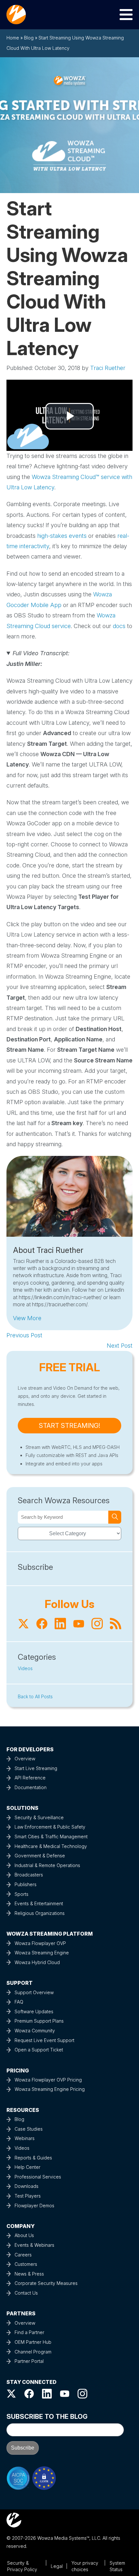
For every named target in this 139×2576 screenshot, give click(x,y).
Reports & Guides (33, 2158)
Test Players (28, 2196)
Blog (29, 38)
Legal (57, 2566)
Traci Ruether (108, 368)
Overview (25, 1759)
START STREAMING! (69, 1426)
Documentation (31, 1787)
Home (13, 38)
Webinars (25, 2138)
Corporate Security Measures (46, 2283)
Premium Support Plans (39, 2021)
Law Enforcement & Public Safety (50, 1827)
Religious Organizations (40, 1913)
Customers (26, 2264)
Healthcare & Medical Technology (51, 1846)
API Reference (30, 1778)
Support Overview (34, 1992)
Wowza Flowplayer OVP (40, 1943)
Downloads (27, 2186)
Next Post (120, 1346)
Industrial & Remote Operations (47, 1865)
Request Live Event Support (44, 2040)
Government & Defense (40, 1856)
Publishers (26, 1884)
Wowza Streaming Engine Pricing (50, 2089)
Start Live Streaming (36, 1768)
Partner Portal (29, 2361)
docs (119, 626)
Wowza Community (35, 2031)
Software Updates (34, 2011)
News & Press (29, 2274)
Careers (23, 2255)
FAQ (19, 2002)
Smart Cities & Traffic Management (51, 1837)
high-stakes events (62, 536)
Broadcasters (29, 1875)
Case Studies (29, 2129)
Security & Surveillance (39, 1817)
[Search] (115, 1517)
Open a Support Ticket (39, 2050)
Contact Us (26, 2293)
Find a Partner (29, 2332)
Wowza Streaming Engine (42, 1953)
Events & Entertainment (39, 1903)
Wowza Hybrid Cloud (37, 1962)
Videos (25, 1668)
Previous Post (24, 1335)
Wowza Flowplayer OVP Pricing (48, 2080)
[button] (27, 1318)
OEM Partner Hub (33, 2342)
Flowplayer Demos (34, 2206)
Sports (21, 1894)
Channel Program (33, 2352)
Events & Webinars (34, 2245)
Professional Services (38, 2177)
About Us (24, 2235)
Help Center (27, 2167)
